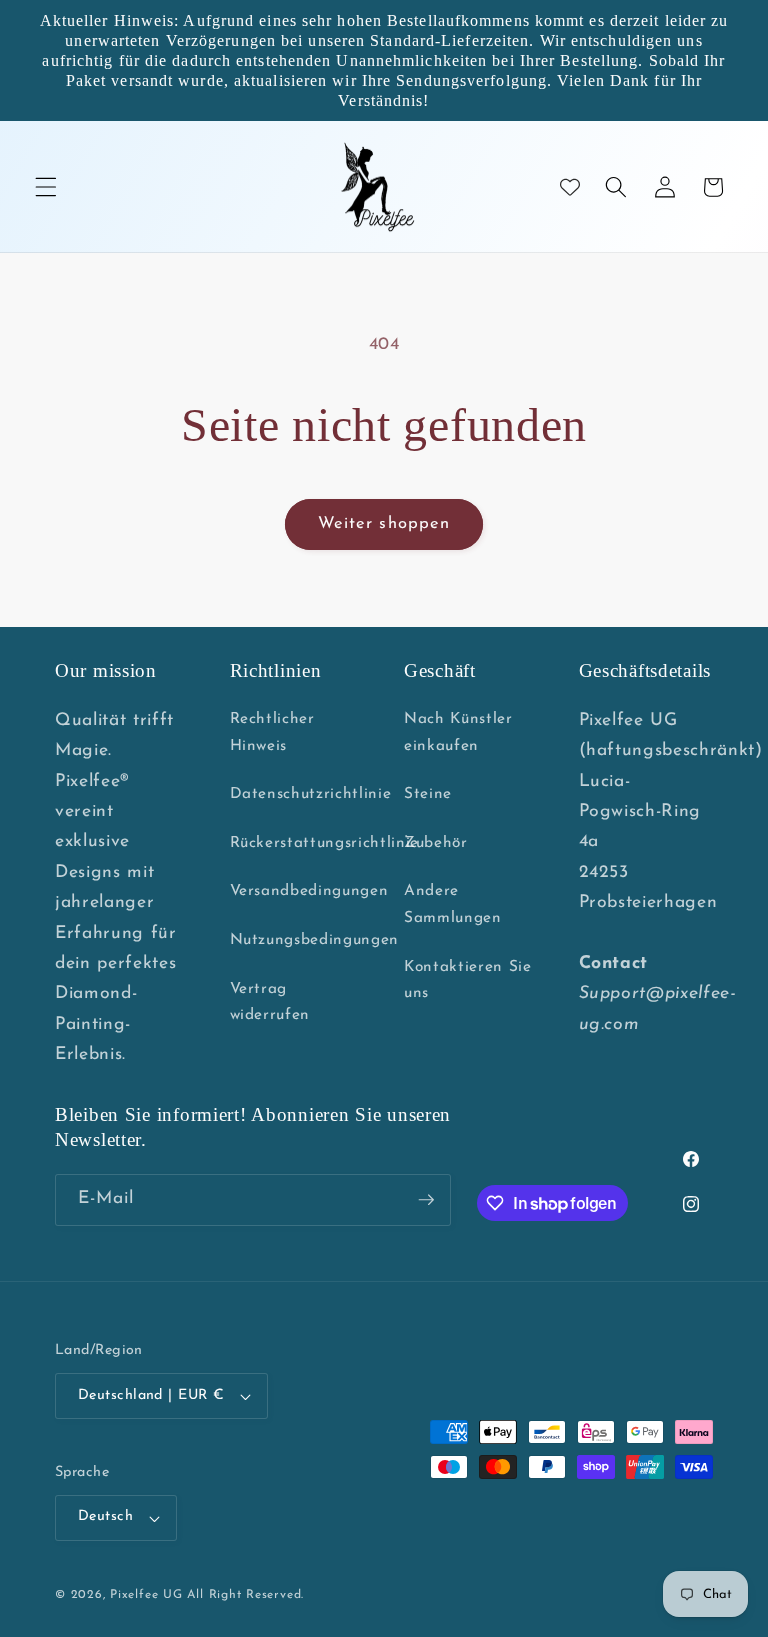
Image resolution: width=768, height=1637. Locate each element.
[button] (46, 187)
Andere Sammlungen (453, 904)
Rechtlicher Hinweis (272, 732)
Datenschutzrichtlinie (311, 794)
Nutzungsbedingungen (315, 940)
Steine (428, 794)
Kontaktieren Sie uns (468, 980)
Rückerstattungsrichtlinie (325, 843)
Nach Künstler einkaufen (458, 732)
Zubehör (436, 843)
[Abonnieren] (426, 1200)
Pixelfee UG (146, 1595)
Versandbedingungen (309, 891)
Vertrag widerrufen (270, 1002)
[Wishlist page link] (570, 187)
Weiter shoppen (384, 524)
